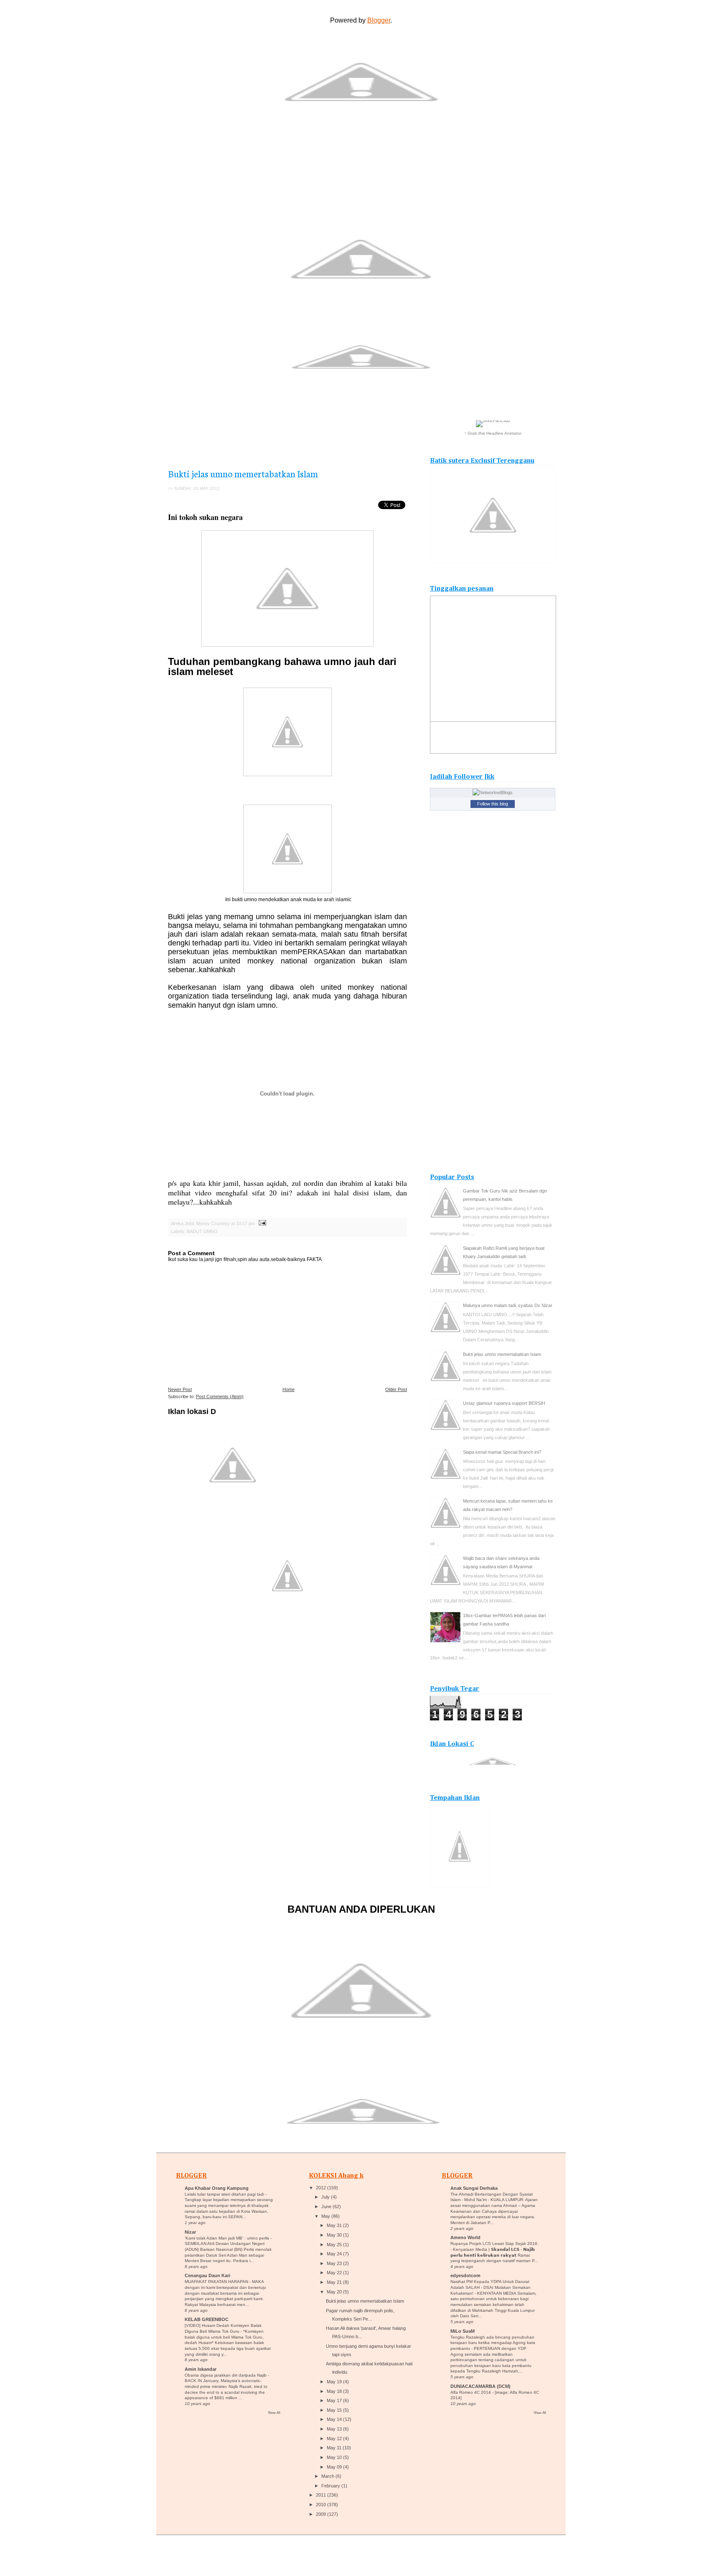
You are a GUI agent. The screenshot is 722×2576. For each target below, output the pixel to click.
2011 (321, 2495)
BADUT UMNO (202, 1231)
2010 (321, 2505)
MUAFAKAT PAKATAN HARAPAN (217, 2282)
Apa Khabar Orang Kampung (217, 2188)
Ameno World (465, 2237)
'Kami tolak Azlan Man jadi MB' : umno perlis (228, 2238)
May (326, 2216)
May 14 (334, 2419)
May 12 (334, 2438)
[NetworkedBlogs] (493, 792)
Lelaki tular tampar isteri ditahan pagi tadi (225, 2194)
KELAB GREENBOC (207, 2319)
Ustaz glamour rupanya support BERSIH (504, 1403)
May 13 (334, 2429)
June (326, 2207)
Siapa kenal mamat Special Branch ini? (502, 1452)
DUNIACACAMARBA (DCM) (480, 2386)
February (331, 2486)
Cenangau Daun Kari (207, 2275)
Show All (274, 2413)
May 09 (334, 2467)
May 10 (334, 2457)
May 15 (334, 2410)
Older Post (396, 1389)
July (325, 2197)
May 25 (334, 2245)
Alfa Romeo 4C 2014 (471, 2392)
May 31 (334, 2225)
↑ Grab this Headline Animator (493, 433)
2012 (321, 2188)
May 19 (334, 2382)
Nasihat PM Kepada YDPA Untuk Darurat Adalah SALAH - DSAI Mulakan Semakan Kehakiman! (491, 2287)
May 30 (334, 2235)
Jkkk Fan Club (491, 177)
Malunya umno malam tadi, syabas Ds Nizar (508, 1305)
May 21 (334, 2282)
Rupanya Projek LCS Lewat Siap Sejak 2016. (494, 2243)
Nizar (190, 2232)
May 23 (334, 2263)
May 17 (334, 2400)
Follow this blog (493, 804)
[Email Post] (261, 1223)
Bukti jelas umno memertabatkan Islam (243, 473)
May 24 (334, 2254)
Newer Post (180, 1389)
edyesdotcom (465, 2275)
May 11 (334, 2448)
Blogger (379, 20)
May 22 (334, 2273)
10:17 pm (245, 1223)
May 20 (334, 2292)
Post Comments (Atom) (220, 1396)
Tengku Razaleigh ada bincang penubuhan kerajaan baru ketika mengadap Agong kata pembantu (493, 2343)
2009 (321, 2514)
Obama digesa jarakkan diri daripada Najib (226, 2375)
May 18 (334, 2391)
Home (289, 1389)
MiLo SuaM (463, 2331)
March (328, 2476)
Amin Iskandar (201, 2369)
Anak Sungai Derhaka (474, 2188)
